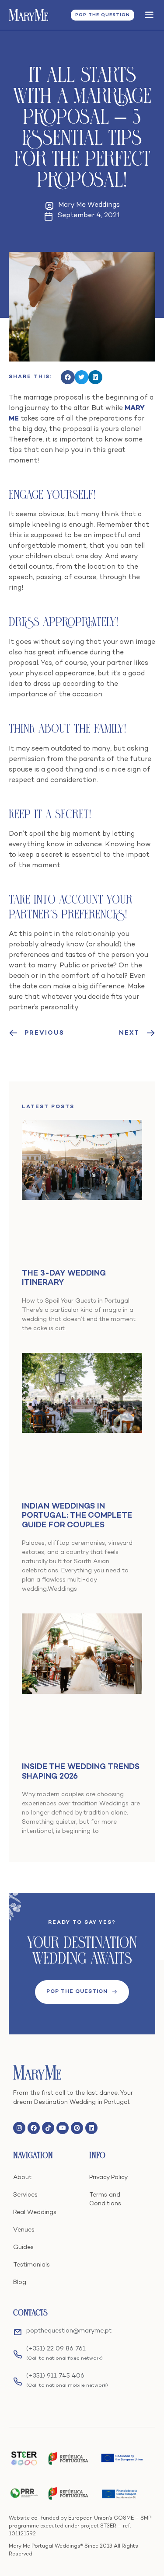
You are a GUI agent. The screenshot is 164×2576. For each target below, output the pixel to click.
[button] (68, 377)
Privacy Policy (108, 2178)
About (22, 2178)
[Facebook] (34, 2128)
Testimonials (31, 2265)
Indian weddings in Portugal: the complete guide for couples (77, 1516)
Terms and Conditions (105, 2199)
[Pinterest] (77, 2128)
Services (25, 2195)
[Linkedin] (91, 2128)
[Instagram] (19, 2128)
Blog (20, 2282)
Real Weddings (35, 2213)
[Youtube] (63, 2128)
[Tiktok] (48, 2128)
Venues (24, 2230)
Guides (23, 2247)
